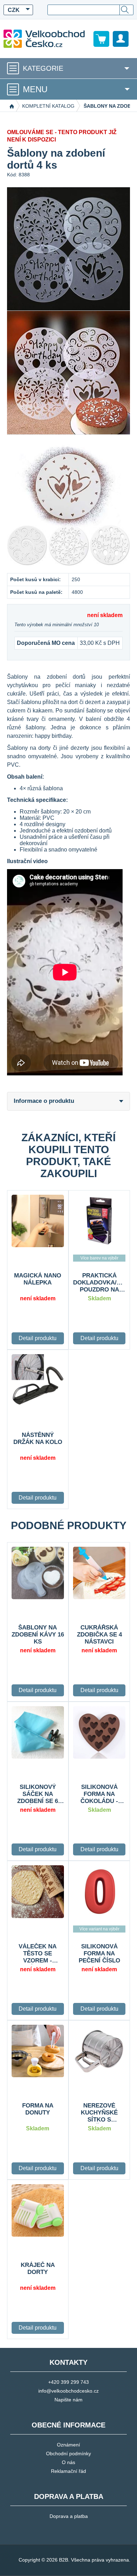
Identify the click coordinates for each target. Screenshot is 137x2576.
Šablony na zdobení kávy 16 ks (38, 1635)
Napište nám (68, 2400)
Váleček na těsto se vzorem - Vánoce (38, 1954)
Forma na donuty (38, 2109)
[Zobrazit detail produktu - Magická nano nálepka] (38, 1221)
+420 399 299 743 (68, 2382)
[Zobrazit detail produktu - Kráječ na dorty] (38, 2210)
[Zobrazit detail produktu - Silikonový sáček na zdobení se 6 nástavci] (38, 1732)
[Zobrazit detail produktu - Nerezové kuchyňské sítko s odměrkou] (99, 2051)
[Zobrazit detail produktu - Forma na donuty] (38, 2051)
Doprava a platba (69, 2516)
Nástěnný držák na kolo (38, 1438)
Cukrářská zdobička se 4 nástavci (99, 1635)
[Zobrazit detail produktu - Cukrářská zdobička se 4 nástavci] (99, 1573)
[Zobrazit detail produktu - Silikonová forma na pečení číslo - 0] (99, 1892)
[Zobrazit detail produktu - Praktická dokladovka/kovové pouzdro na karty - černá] (99, 1221)
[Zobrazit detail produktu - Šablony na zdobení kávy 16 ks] (38, 1573)
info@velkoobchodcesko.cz (68, 2391)
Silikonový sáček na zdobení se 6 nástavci (38, 1794)
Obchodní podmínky (68, 2454)
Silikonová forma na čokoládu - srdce (99, 1794)
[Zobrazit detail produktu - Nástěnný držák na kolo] (38, 1380)
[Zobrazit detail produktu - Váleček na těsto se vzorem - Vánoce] (38, 1892)
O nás (68, 2462)
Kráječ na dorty (38, 2269)
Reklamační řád (68, 2471)
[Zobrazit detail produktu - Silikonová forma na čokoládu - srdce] (99, 1732)
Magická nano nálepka (38, 1279)
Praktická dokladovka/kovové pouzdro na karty (99, 1283)
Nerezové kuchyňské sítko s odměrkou (99, 2113)
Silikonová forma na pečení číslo (99, 1953)
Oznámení (68, 2445)
